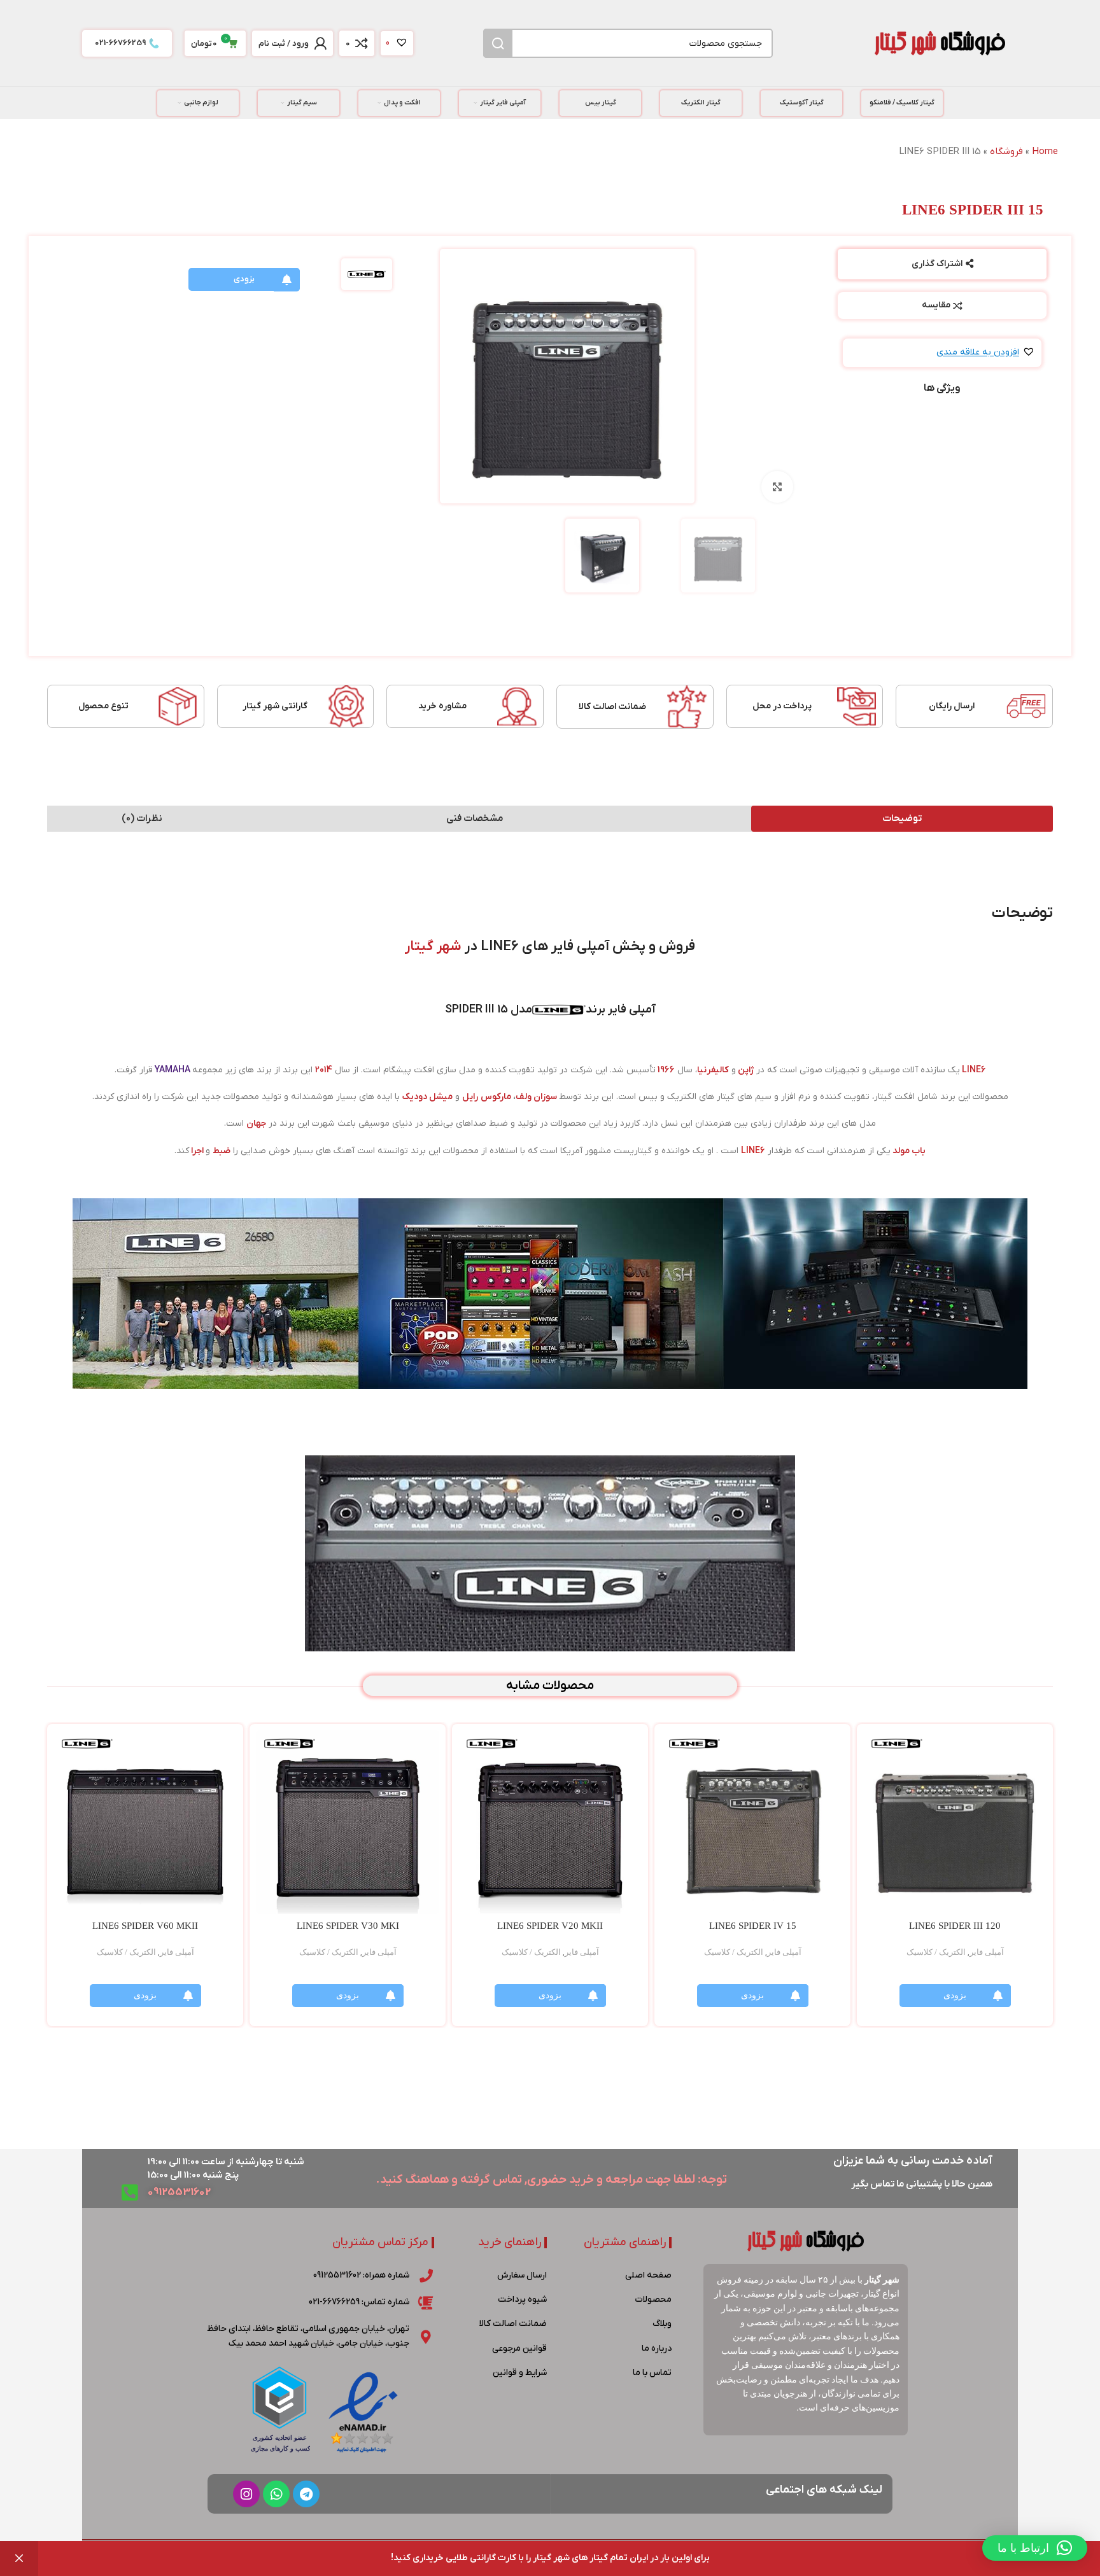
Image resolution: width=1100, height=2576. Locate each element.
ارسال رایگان (952, 706)
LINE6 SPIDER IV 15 (753, 1926)
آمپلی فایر (987, 1952)
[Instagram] (246, 2494)
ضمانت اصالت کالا (612, 707)
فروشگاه (1006, 151)
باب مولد (909, 1151)
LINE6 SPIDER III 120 (955, 1926)
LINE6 (974, 1070)
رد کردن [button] (19, 2558)
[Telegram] (306, 2494)
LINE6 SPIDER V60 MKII (145, 1926)
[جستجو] (498, 43)
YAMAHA (173, 1070)
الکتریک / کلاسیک (936, 1952)
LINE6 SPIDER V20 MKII (550, 1926)
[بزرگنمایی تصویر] (777, 487)
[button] (986, 353)
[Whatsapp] (276, 2494)
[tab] (902, 819)
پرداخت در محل (782, 706)
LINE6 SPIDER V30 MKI (348, 1926)
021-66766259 (120, 43)
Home (1045, 151)
